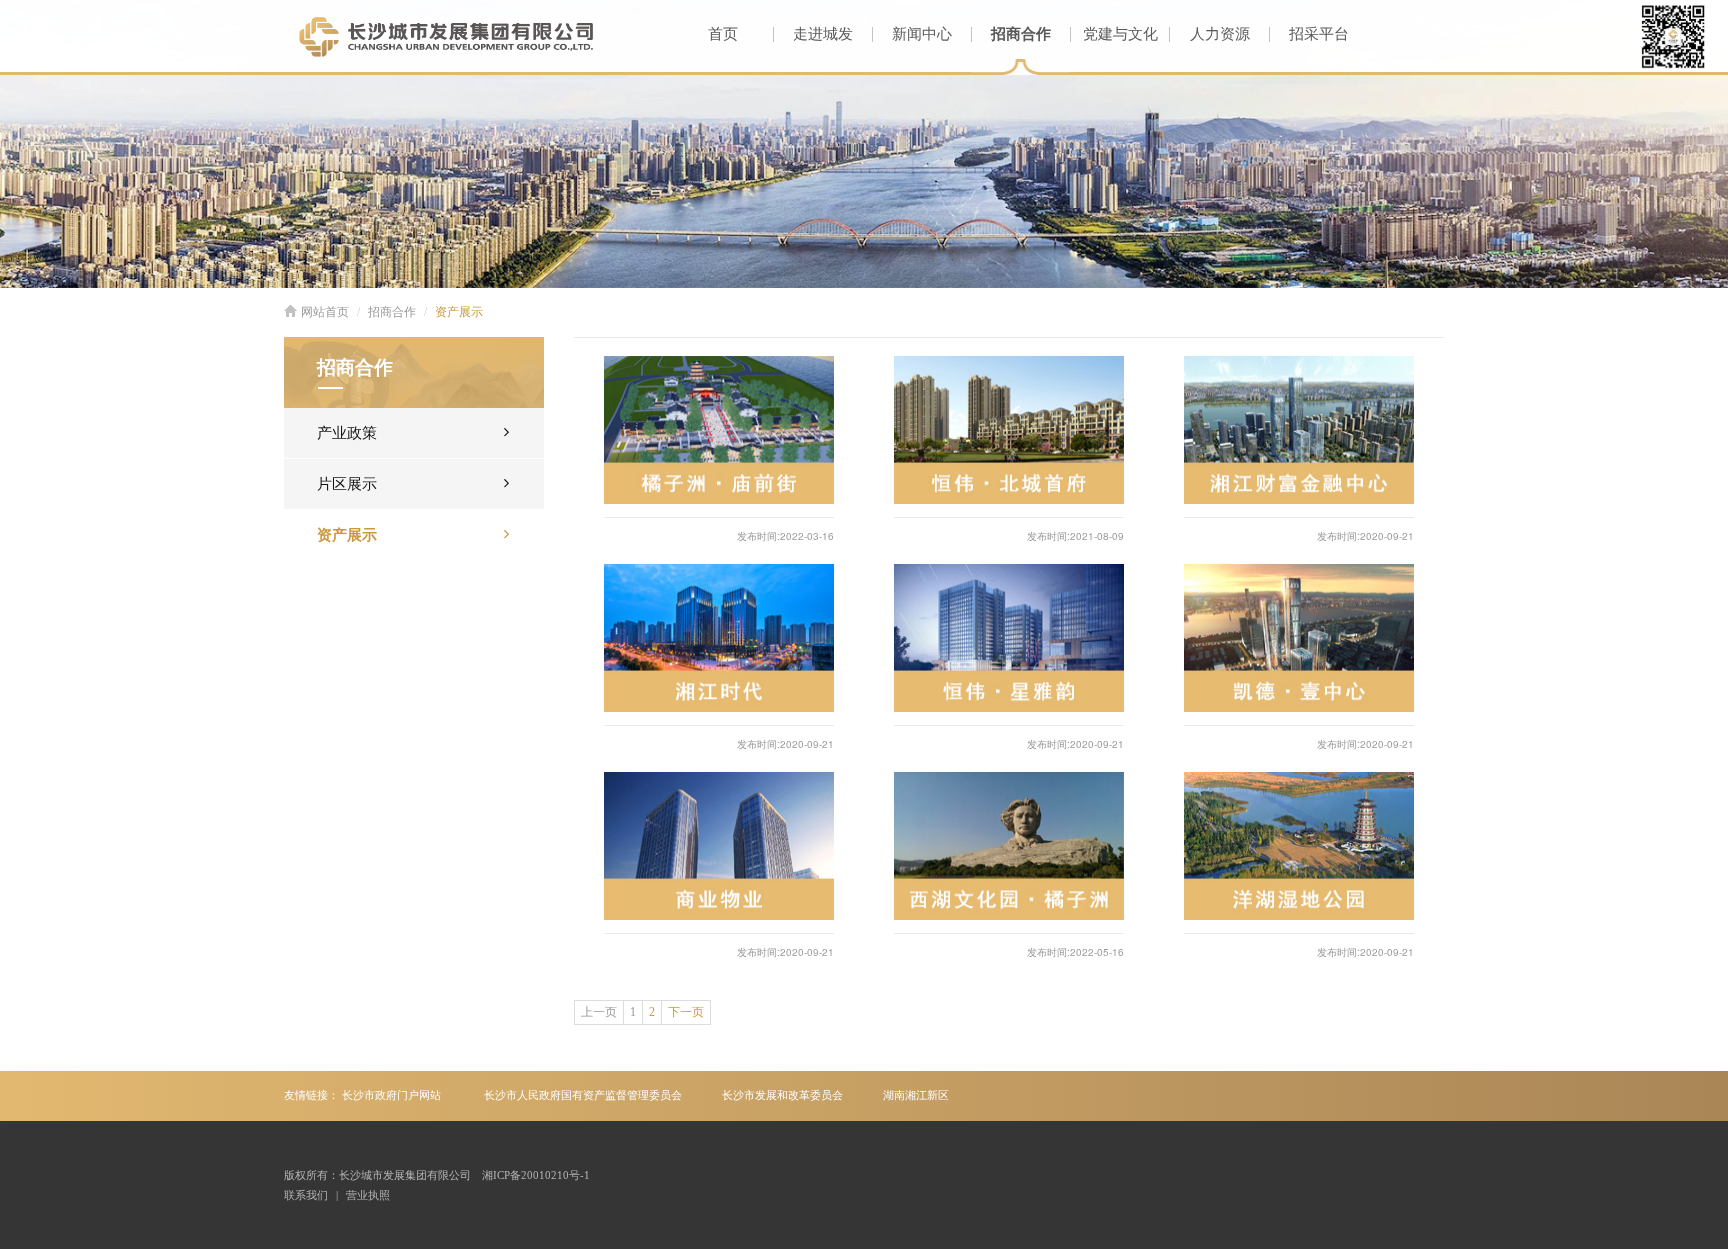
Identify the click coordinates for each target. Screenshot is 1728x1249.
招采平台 (1319, 34)
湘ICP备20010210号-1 (536, 1175)
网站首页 (325, 312)
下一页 (686, 1012)
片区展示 (347, 484)
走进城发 (823, 34)
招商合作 (1021, 34)
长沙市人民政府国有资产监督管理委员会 (583, 1095)
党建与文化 (1120, 34)
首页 (723, 34)
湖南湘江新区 (916, 1095)
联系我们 (306, 1195)
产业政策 (347, 433)
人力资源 (1220, 34)
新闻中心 (922, 34)
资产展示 (459, 312)
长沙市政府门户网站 (391, 1095)
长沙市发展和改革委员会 (782, 1095)
